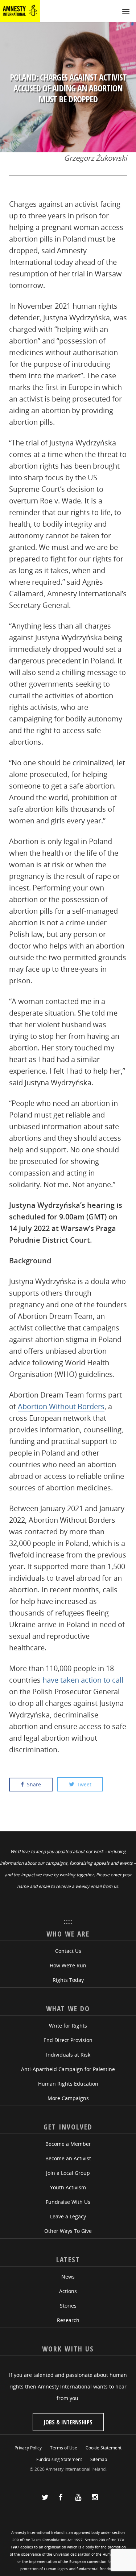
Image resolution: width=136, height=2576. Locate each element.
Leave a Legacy (68, 2216)
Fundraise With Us (68, 2202)
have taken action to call (83, 1680)
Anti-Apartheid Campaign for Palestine (68, 2069)
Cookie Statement (104, 2448)
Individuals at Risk (68, 2055)
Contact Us (68, 1951)
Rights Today (68, 1980)
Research (68, 2320)
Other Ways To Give (68, 2231)
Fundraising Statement (59, 2459)
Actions (68, 2291)
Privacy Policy (28, 2448)
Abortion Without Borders (61, 1406)
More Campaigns (68, 2098)
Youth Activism (68, 2187)
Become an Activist (68, 2158)
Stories (68, 2306)
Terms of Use (64, 2448)
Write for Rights (68, 2026)
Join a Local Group (68, 2173)
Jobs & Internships (68, 2422)
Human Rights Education (68, 2084)
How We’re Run (68, 1965)
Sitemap (99, 2459)
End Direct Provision (68, 2040)
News (68, 2277)
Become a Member (68, 2144)
